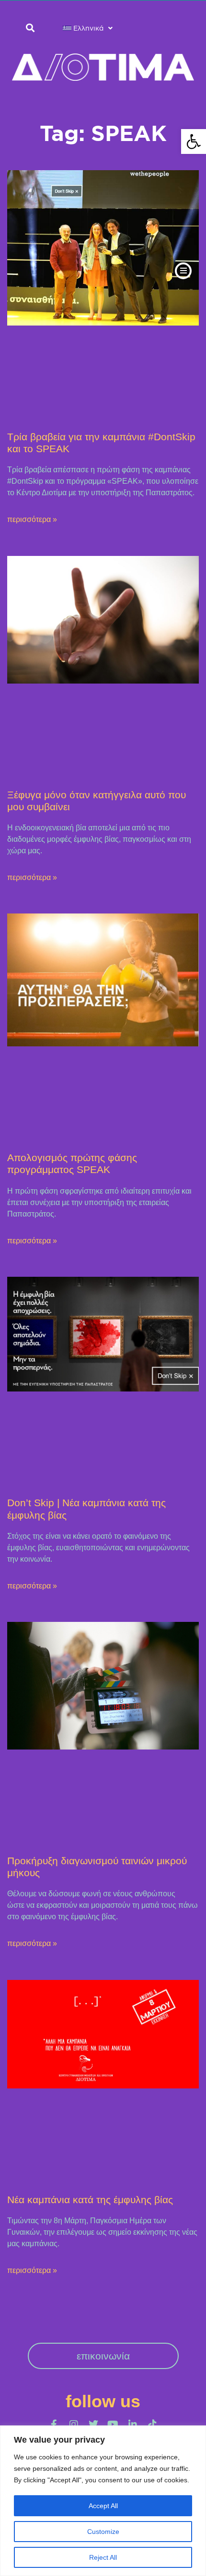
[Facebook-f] (54, 2424)
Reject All (103, 2557)
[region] (103, 2501)
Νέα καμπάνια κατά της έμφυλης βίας (90, 2200)
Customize (103, 2532)
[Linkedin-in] (133, 2424)
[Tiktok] (152, 2424)
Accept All (103, 2506)
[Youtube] (113, 2424)
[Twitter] (93, 2424)
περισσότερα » (32, 519)
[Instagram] (74, 2424)
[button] (194, 141)
